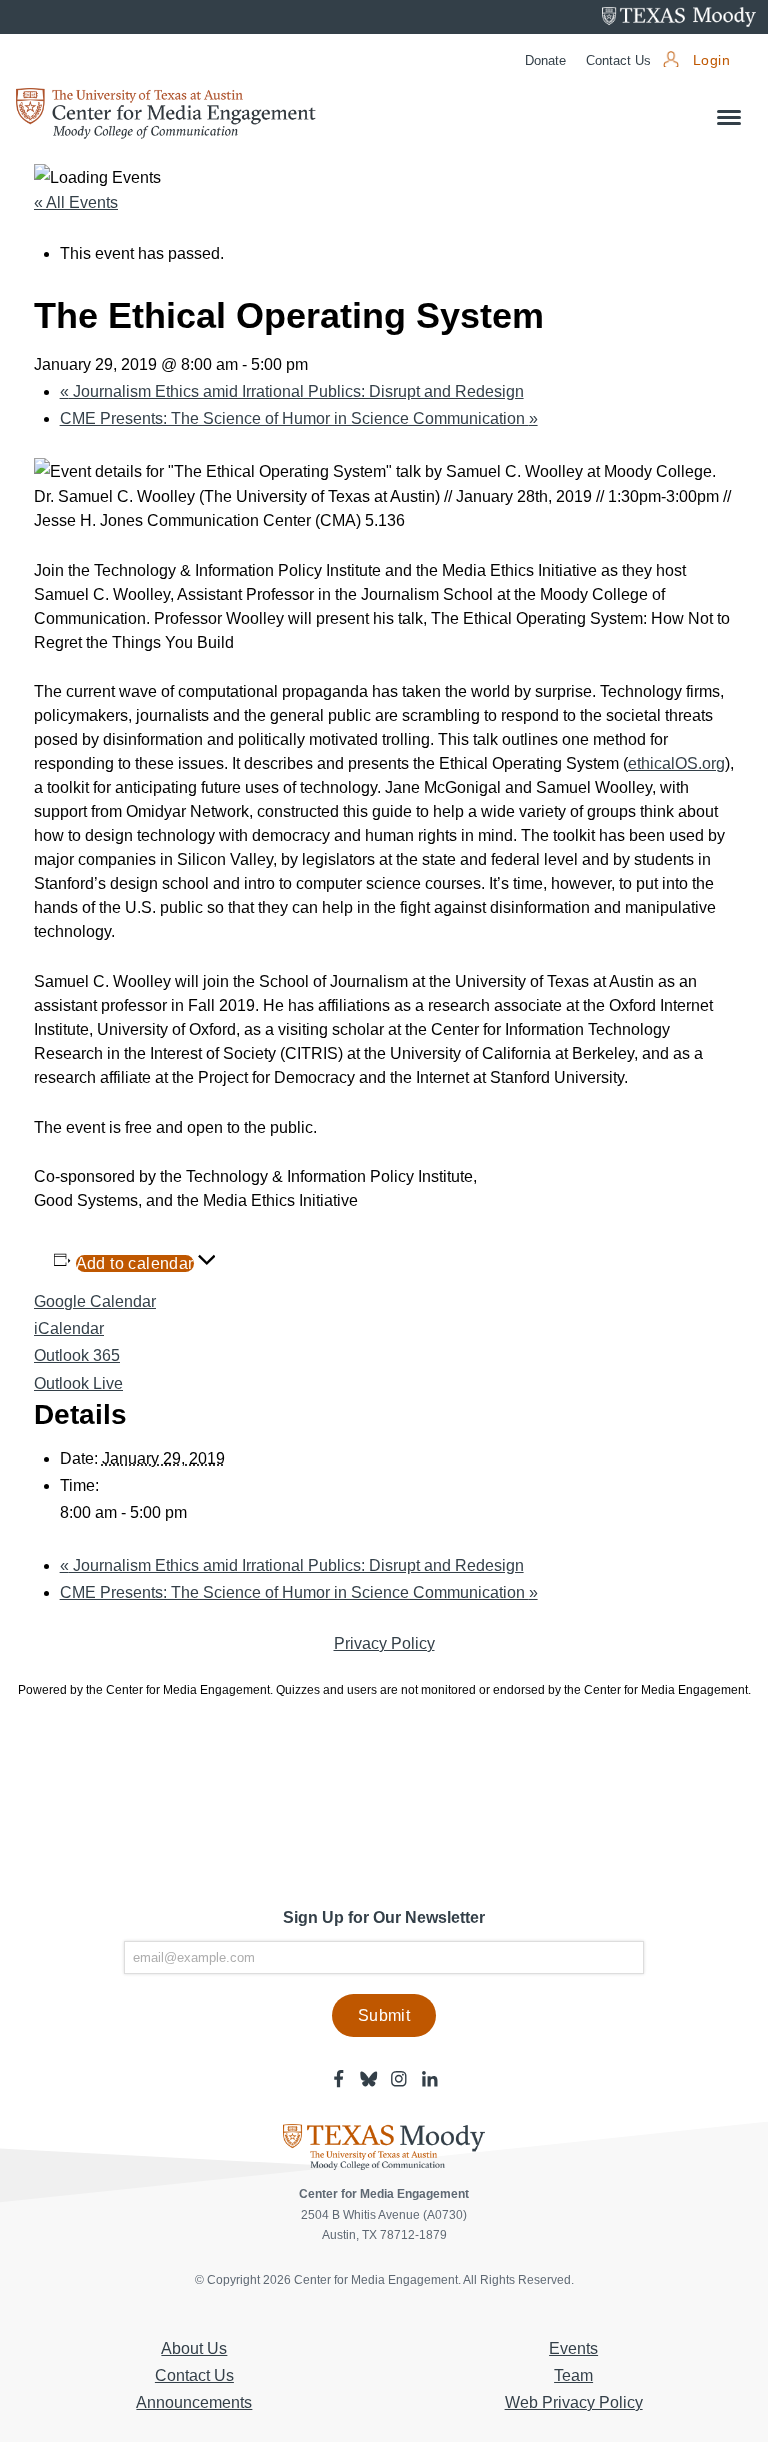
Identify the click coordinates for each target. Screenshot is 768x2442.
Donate (545, 60)
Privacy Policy (384, 1643)
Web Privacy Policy (574, 2402)
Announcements (194, 2402)
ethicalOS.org (676, 763)
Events (573, 2348)
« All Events (76, 202)
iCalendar (69, 1328)
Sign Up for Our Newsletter (384, 1917)
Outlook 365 (77, 1355)
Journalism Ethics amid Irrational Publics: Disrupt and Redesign (292, 391)
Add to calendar (135, 1263)
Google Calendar (95, 1301)
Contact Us (618, 60)
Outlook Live (78, 1383)
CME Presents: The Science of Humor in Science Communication (299, 418)
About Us (194, 2348)
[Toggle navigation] (729, 117)
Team (573, 2375)
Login (711, 60)
